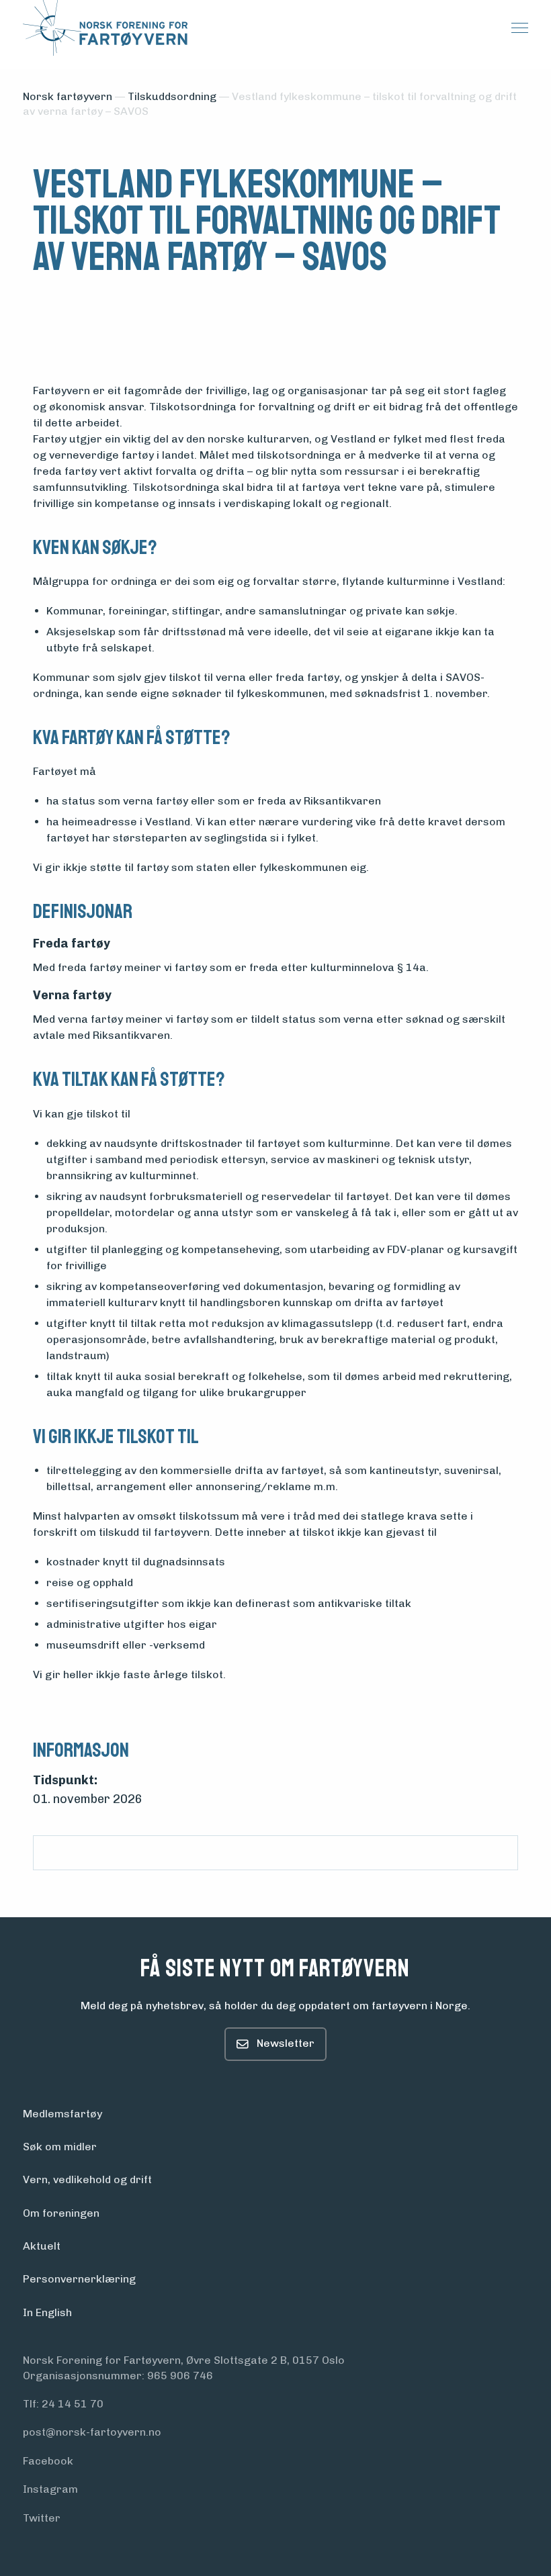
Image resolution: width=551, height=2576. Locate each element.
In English (47, 2312)
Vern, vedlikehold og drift (87, 2179)
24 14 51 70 (73, 2404)
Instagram (50, 2489)
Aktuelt (42, 2246)
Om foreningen (61, 2213)
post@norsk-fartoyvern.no (92, 2432)
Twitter (42, 2518)
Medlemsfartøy (62, 2114)
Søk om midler (60, 2147)
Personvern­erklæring (79, 2279)
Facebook (48, 2461)
